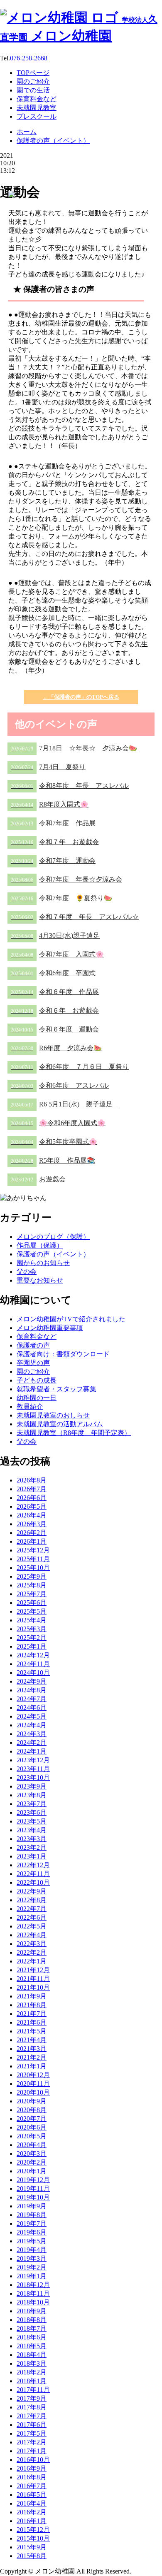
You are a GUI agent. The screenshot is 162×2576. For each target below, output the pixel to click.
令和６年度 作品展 (55, 992)
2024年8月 (32, 1690)
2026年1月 (32, 1541)
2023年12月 (33, 1760)
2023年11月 (33, 1769)
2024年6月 (32, 1708)
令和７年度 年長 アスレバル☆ (75, 917)
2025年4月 (32, 1620)
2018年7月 (32, 2328)
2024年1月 (32, 1751)
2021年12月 (33, 1970)
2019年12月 (33, 2180)
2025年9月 (32, 1576)
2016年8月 (32, 2477)
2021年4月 (32, 2040)
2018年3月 (32, 2363)
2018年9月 (32, 2311)
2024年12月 (33, 1655)
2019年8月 (32, 2215)
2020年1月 (32, 2171)
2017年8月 (32, 2407)
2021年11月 (33, 1979)
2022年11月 (33, 1874)
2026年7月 (32, 1489)
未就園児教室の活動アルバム (60, 1424)
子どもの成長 (37, 1380)
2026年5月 (32, 1506)
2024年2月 (32, 1743)
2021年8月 (32, 2005)
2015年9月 (32, 2547)
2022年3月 (32, 1944)
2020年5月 (32, 2136)
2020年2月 (32, 2162)
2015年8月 (32, 2556)
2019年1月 (32, 2276)
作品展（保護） (40, 1245)
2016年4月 (32, 2503)
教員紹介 (30, 1406)
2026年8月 (32, 1480)
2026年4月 (32, 1515)
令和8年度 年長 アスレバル (70, 786)
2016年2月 (32, 2512)
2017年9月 (32, 2398)
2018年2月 (32, 2372)
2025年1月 (32, 1646)
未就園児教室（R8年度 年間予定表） (74, 1433)
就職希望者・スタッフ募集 (56, 1389)
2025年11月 (33, 1559)
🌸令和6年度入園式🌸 (58, 1123)
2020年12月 (33, 2075)
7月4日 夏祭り (48, 767)
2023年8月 (32, 1795)
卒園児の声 (33, 1363)
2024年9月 (32, 1681)
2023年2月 (32, 1847)
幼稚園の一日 (37, 1398)
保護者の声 (33, 1345)
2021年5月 (32, 2031)
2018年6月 (32, 2337)
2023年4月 (32, 1830)
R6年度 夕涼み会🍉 (56, 1048)
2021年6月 (32, 2022)
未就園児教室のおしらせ (53, 1415)
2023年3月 (32, 1839)
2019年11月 (33, 2189)
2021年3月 (32, 2049)
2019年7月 (32, 2223)
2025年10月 (33, 1568)
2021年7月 (32, 2014)
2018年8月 (32, 2320)
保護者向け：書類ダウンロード (63, 1354)
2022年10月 (33, 1882)
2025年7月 (32, 1594)
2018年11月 (33, 2293)
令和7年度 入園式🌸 (57, 954)
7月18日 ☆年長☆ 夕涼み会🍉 (74, 748)
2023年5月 (32, 1821)
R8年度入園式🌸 (50, 804)
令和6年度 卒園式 (53, 973)
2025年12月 (33, 1550)
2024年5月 (32, 1716)
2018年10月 (33, 2302)
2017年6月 (32, 2425)
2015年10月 (33, 2538)
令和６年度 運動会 (55, 1029)
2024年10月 (33, 1673)
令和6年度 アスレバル (60, 1085)
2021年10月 (33, 1987)
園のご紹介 (33, 1371)
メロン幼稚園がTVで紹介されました (71, 1319)
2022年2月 (32, 1952)
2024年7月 (32, 1699)
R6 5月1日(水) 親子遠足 (65, 1104)
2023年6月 (32, 1812)
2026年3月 (32, 1524)
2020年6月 (32, 2127)
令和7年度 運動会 (53, 861)
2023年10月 (33, 1778)
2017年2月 (32, 2442)
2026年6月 (32, 1498)
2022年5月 (32, 1926)
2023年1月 (32, 1856)
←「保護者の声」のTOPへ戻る (81, 697)
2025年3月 (32, 1629)
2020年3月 (32, 2154)
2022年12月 (33, 1865)
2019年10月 (33, 2197)
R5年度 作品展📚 (53, 1160)
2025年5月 (32, 1611)
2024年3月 (32, 1734)
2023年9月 (32, 1786)
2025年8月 (32, 1585)
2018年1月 (32, 2381)
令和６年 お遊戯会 (55, 1010)
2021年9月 (32, 1996)
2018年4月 (32, 2355)
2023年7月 (32, 1804)
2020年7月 (32, 2119)
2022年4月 (32, 1935)
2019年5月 (32, 2241)
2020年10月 (33, 2092)
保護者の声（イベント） (53, 1254)
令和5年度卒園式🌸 (54, 1142)
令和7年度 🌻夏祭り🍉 (61, 898)
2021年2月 (32, 2057)
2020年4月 (32, 2145)
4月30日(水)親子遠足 (55, 935)
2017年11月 (33, 2390)
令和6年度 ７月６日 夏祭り (70, 1067)
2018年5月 (32, 2346)
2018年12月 (33, 2285)
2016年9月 (32, 2468)
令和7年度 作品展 (53, 823)
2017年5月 (32, 2433)
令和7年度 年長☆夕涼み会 (66, 879)
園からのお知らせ (43, 1263)
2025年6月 (32, 1603)
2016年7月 (32, 2486)
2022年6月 (32, 1917)
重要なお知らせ (40, 1280)
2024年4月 (32, 1725)
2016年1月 (32, 2521)
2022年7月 (32, 1909)
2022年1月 (32, 1961)
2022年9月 (32, 1891)
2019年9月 (32, 2206)
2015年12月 (33, 2530)
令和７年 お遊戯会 (55, 842)
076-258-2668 (29, 58)
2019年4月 (32, 2250)
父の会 (27, 1272)
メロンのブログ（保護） (53, 1237)
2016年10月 (33, 2460)
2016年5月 (32, 2495)
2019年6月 (32, 2232)
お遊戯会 (38, 1179)
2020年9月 (32, 2101)
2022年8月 (32, 1900)
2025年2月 (32, 1638)
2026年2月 (32, 1533)
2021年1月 (32, 2066)
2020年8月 (32, 2110)
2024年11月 (33, 1664)
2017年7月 (32, 2416)
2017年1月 (32, 2451)
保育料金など (37, 1337)
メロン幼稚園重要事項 (50, 1328)
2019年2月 (32, 2267)
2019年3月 (32, 2258)
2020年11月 (33, 2084)
